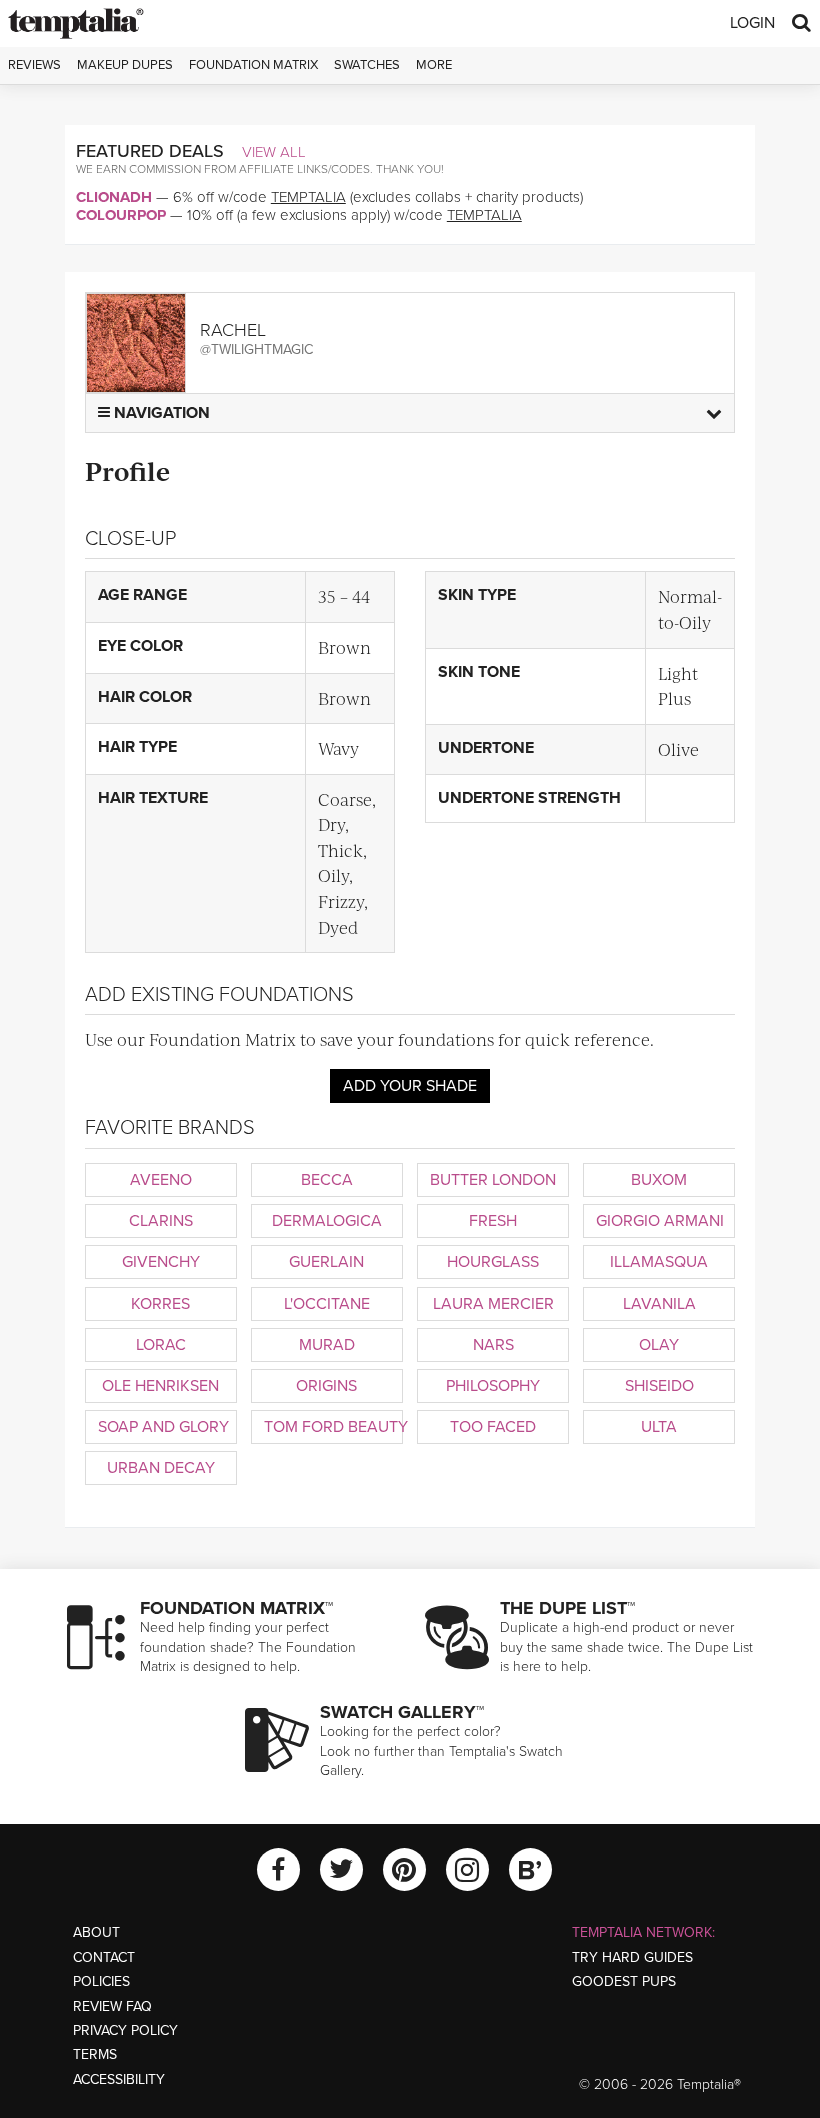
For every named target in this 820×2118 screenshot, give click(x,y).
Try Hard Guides (632, 1957)
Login (752, 23)
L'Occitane (327, 1304)
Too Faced (493, 1427)
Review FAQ (112, 2006)
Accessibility (119, 2079)
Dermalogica (327, 1221)
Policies (101, 1981)
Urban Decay (161, 1468)
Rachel (233, 330)
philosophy (493, 1386)
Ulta (659, 1427)
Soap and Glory (163, 1427)
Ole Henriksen (160, 1386)
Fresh (493, 1221)
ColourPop (121, 215)
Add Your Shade (410, 1086)
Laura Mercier (493, 1304)
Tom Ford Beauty (333, 1427)
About (96, 1932)
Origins (326, 1386)
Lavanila (659, 1304)
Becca (327, 1180)
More (434, 65)
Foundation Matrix (253, 65)
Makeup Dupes (125, 65)
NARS (493, 1345)
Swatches (367, 65)
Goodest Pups (624, 1981)
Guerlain (326, 1262)
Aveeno (161, 1180)
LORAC (161, 1345)
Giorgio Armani (660, 1221)
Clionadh (114, 197)
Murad (327, 1345)
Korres (160, 1304)
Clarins (161, 1221)
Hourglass (493, 1262)
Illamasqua (659, 1262)
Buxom (659, 1180)
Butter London (493, 1180)
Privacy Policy (125, 2030)
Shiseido (659, 1386)
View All (274, 152)
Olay (659, 1345)
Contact (104, 1957)
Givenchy (161, 1262)
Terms (95, 2054)
